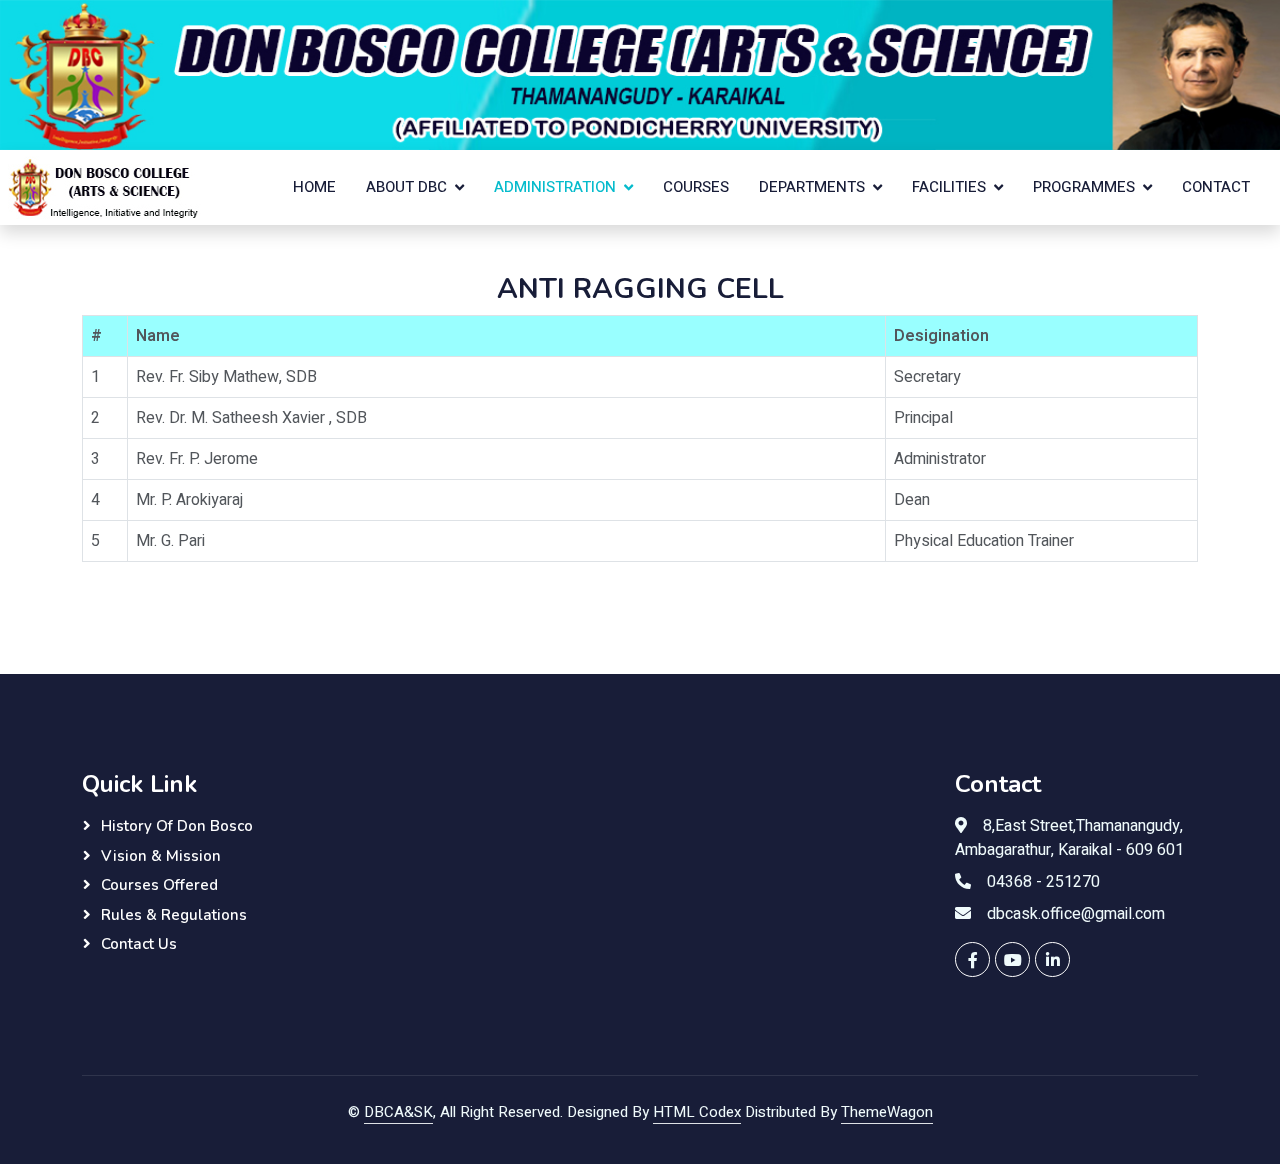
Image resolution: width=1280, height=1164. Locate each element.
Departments (812, 187)
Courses (696, 187)
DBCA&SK (398, 1112)
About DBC (406, 187)
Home (314, 187)
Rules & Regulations (174, 915)
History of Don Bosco (177, 826)
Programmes (1084, 187)
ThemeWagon (887, 1112)
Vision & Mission (161, 856)
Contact (1216, 187)
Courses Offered (159, 885)
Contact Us (139, 944)
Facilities (949, 187)
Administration (555, 187)
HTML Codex (697, 1112)
